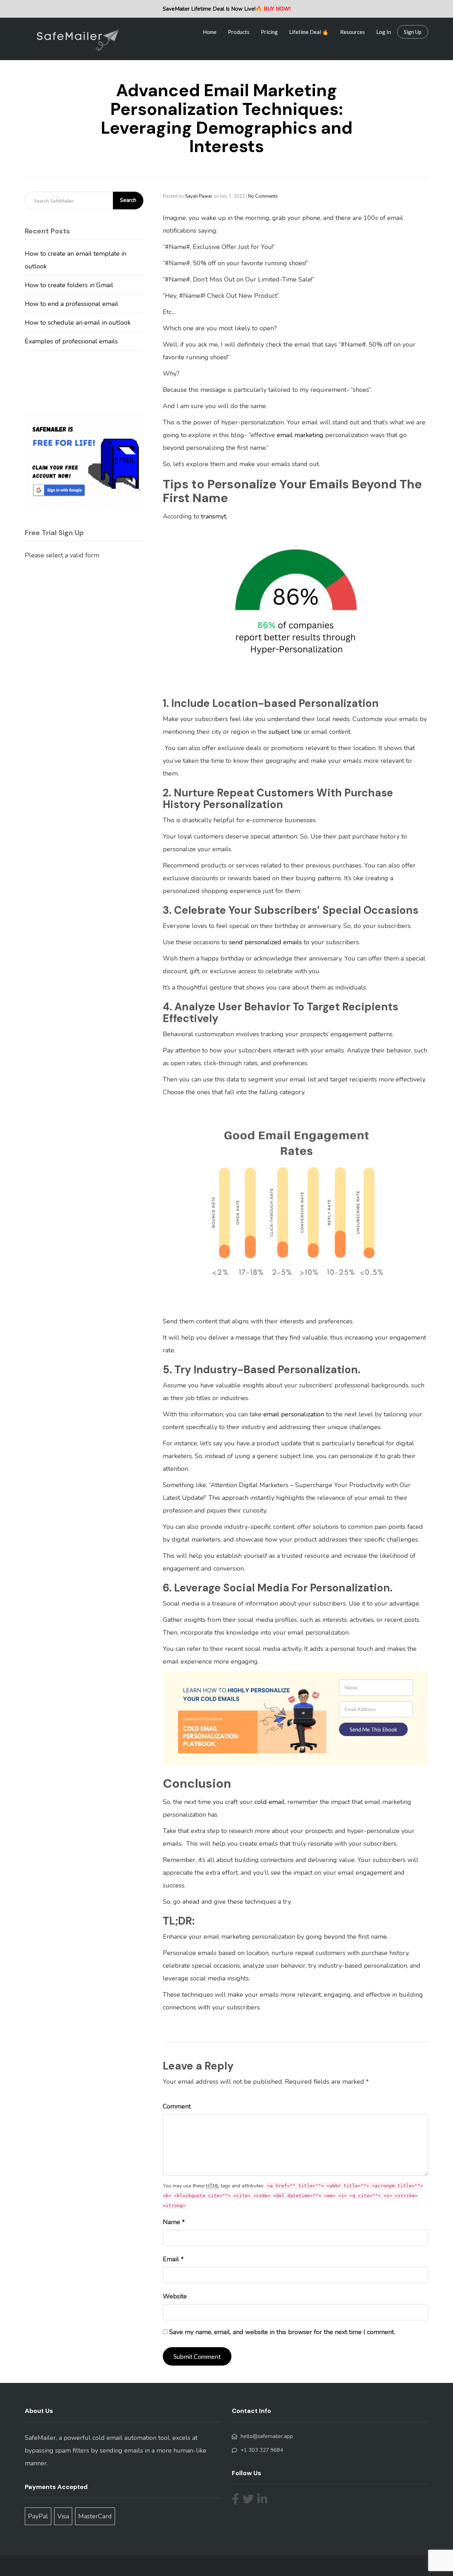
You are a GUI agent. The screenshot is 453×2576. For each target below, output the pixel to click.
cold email (269, 1802)
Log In (384, 32)
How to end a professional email (71, 304)
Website (175, 2296)
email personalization (294, 1414)
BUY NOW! (277, 9)
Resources (352, 32)
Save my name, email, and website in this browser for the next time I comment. (282, 2332)
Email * (173, 2259)
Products (239, 32)
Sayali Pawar (199, 196)
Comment (177, 2106)
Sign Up (413, 32)
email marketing (300, 435)
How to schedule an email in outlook (78, 323)
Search (128, 200)
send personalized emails (265, 942)
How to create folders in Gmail (69, 285)
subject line (285, 732)
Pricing (269, 32)
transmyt (214, 516)
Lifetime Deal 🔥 (309, 32)
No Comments (263, 196)
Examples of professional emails (71, 341)
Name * (174, 2222)
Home (210, 32)
